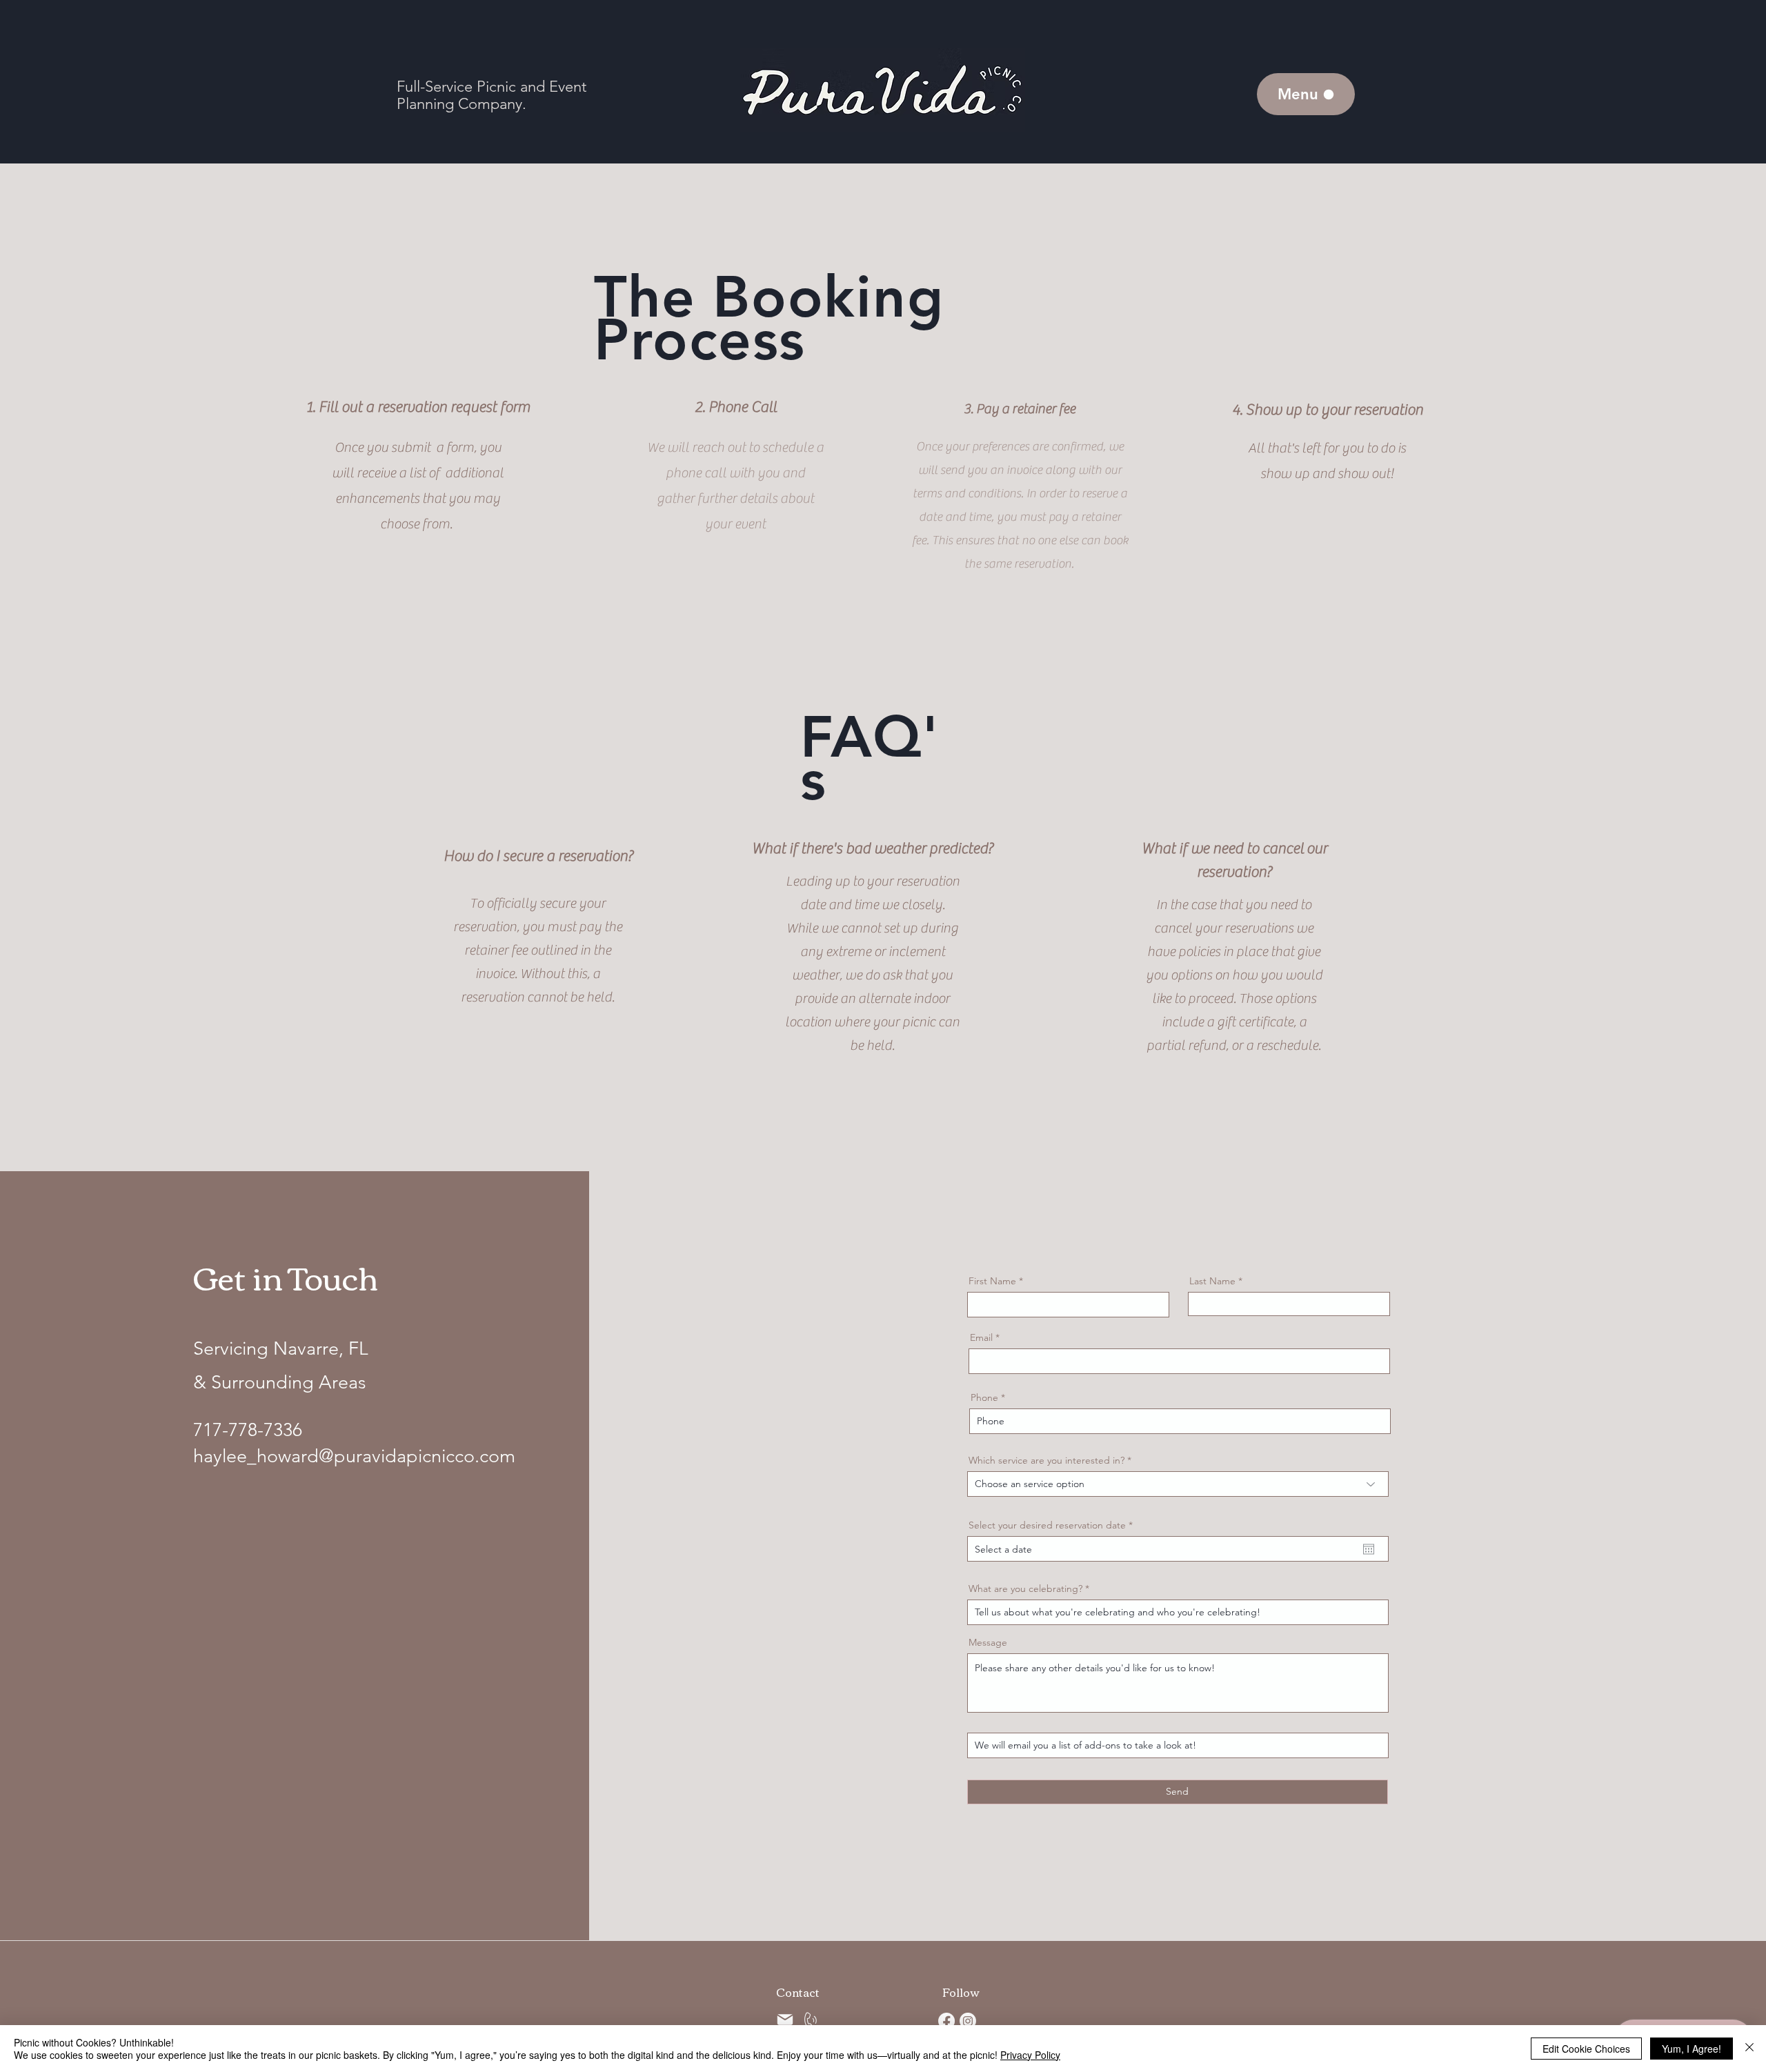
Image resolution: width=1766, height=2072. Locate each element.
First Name (992, 1281)
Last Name (1212, 1281)
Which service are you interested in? (1046, 1460)
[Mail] (785, 2020)
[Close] (1749, 2049)
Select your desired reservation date (1053, 1525)
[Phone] (809, 2021)
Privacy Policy (1030, 2055)
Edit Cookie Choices (1586, 2049)
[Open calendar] (1369, 1549)
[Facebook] (946, 2021)
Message (988, 1642)
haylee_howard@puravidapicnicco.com (354, 1456)
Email (981, 1337)
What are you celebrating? (1025, 1588)
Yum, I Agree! (1691, 2049)
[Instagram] (968, 2021)
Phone (984, 1397)
